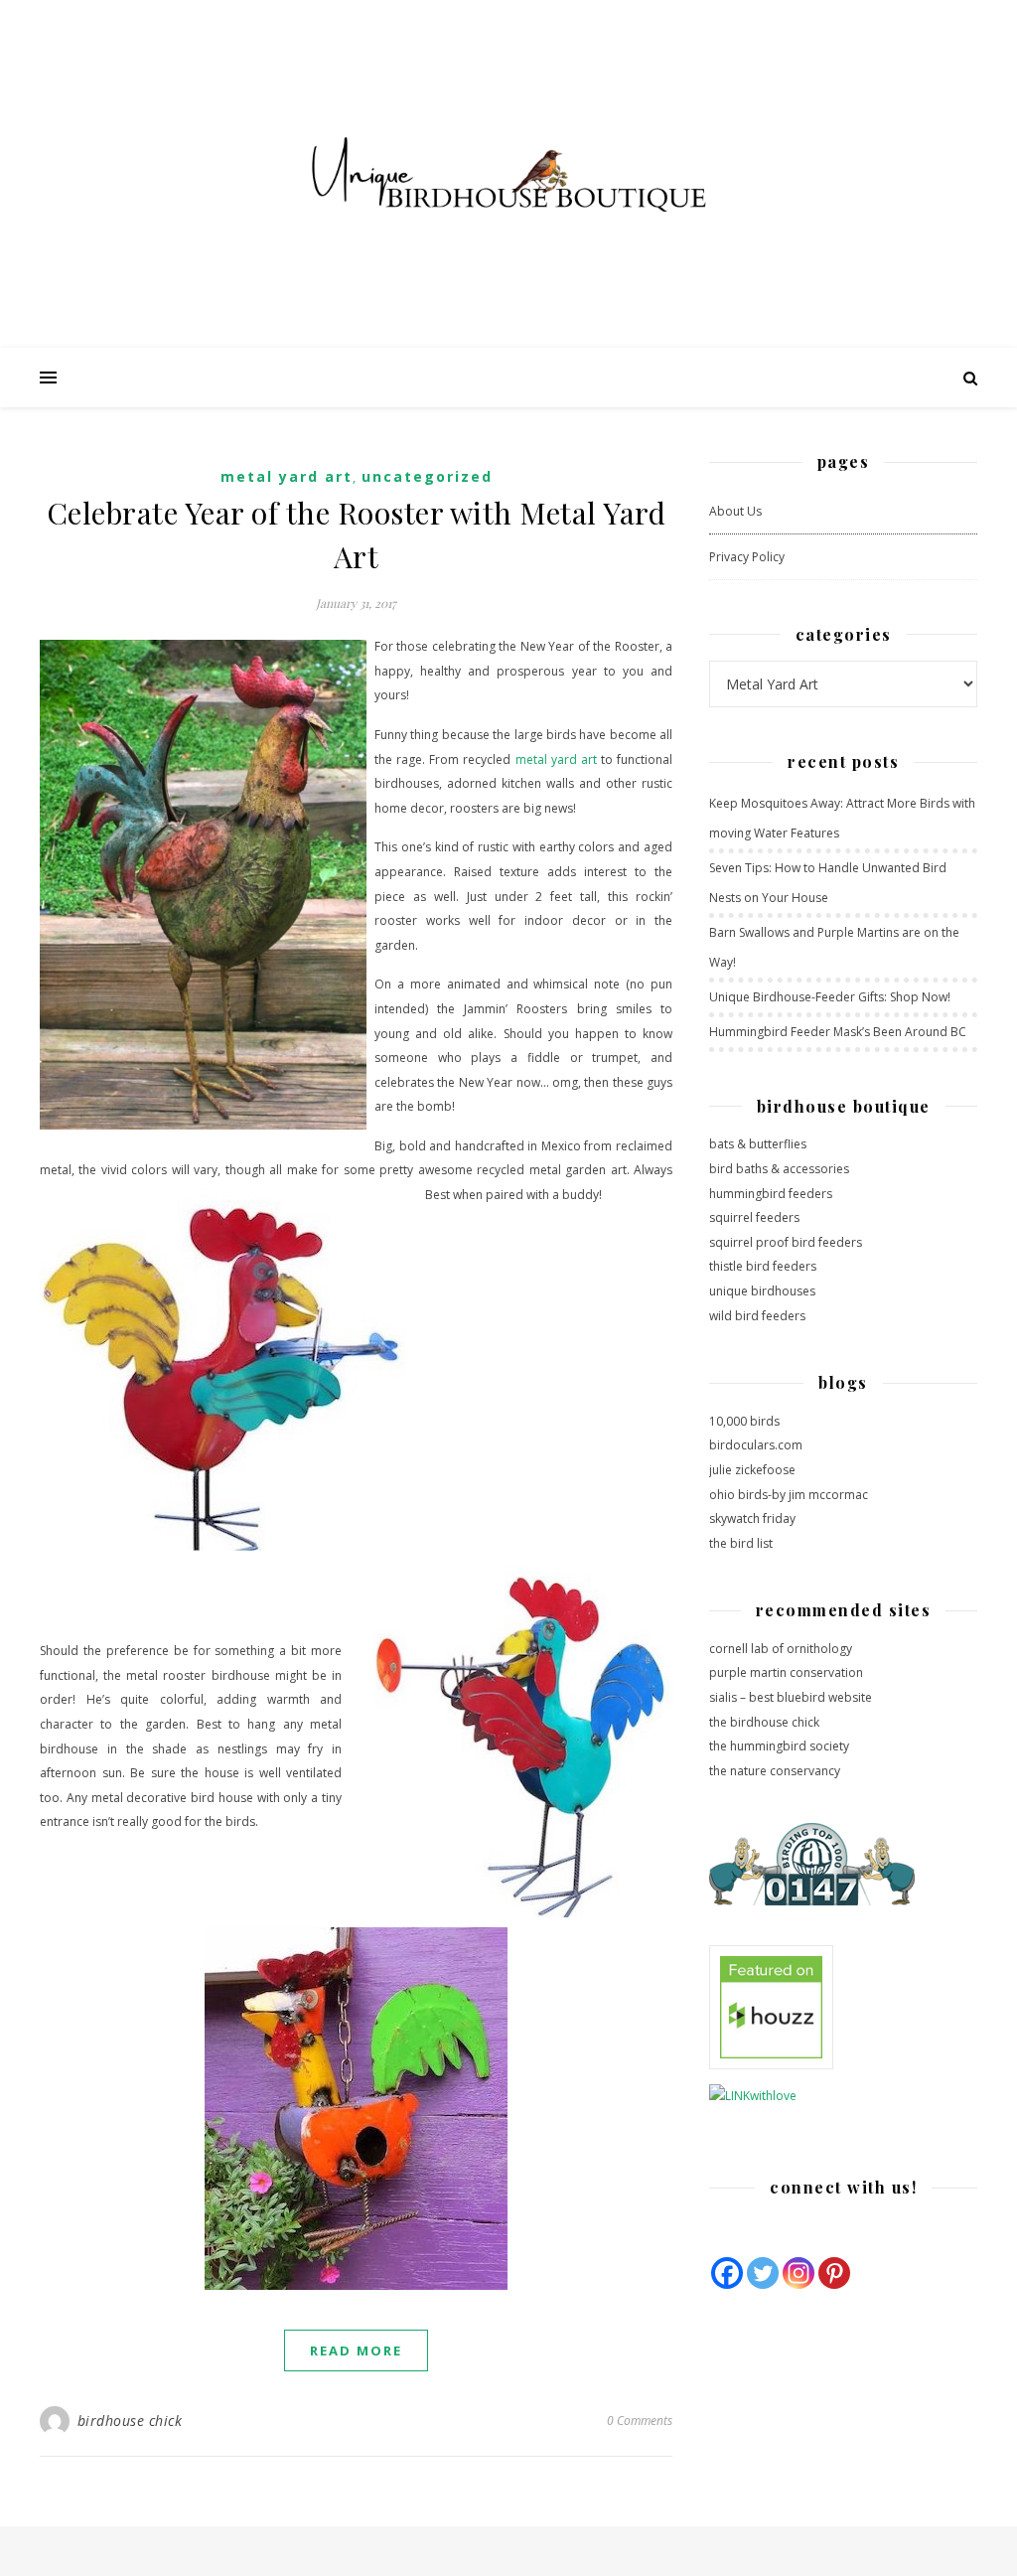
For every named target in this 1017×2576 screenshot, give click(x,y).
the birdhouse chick (764, 1722)
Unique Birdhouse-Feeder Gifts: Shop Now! (830, 997)
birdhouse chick (130, 2421)
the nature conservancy (775, 1771)
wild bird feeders (757, 1316)
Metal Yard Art (287, 476)
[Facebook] (727, 2273)
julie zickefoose (752, 1470)
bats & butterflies (758, 1144)
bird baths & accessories (779, 1169)
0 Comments (640, 2421)
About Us (735, 511)
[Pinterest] (834, 2273)
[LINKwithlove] (843, 2097)
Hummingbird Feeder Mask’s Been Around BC (838, 1032)
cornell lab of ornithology (781, 1649)
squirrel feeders (754, 1217)
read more (356, 2350)
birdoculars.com (756, 1445)
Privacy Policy (747, 557)
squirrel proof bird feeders (786, 1242)
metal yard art (556, 759)
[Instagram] (799, 2273)
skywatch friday (752, 1518)
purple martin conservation (786, 1672)
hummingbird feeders (771, 1194)
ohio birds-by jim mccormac (789, 1495)
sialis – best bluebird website (791, 1697)
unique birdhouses (762, 1291)
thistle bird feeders (763, 1266)
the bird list (741, 1543)
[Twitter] (763, 2273)
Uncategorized (427, 476)
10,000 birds (744, 1421)
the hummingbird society (779, 1746)
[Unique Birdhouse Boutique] (508, 174)
